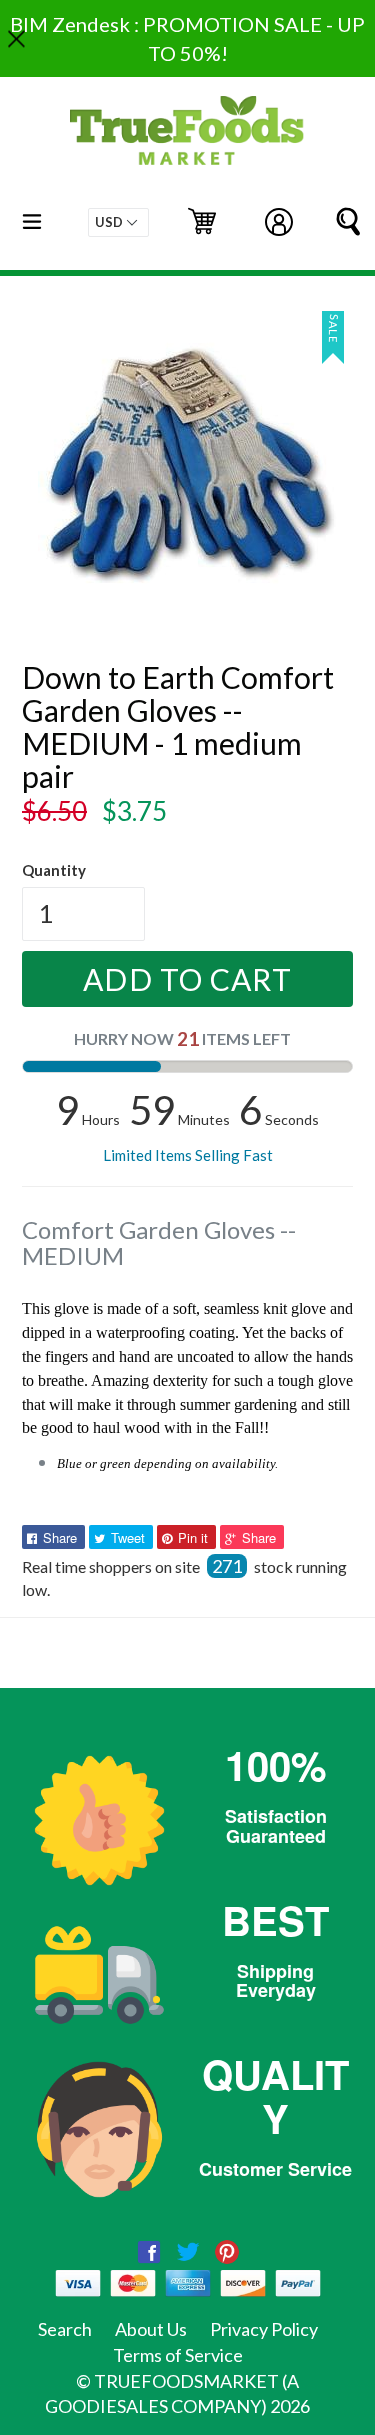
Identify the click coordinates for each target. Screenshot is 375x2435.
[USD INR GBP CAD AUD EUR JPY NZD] (118, 222)
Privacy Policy (264, 2329)
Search (65, 2329)
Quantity (54, 870)
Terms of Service (178, 2355)
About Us (151, 2329)
